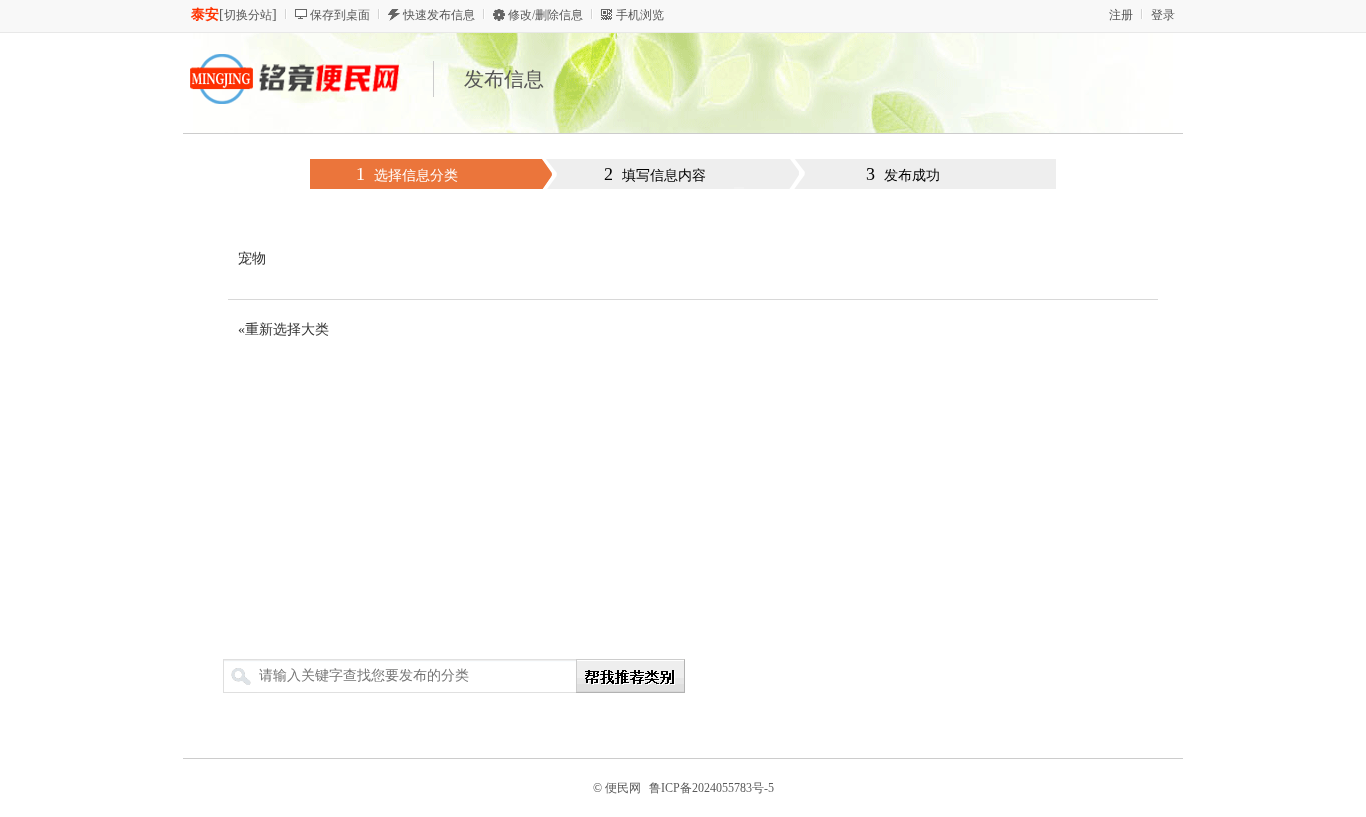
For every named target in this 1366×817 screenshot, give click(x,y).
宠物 (252, 258)
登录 (1163, 15)
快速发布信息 (439, 15)
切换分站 (248, 15)
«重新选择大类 (283, 329)
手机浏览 (640, 15)
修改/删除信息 (545, 15)
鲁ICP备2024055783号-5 (711, 788)
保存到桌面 (340, 15)
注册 (1121, 15)
